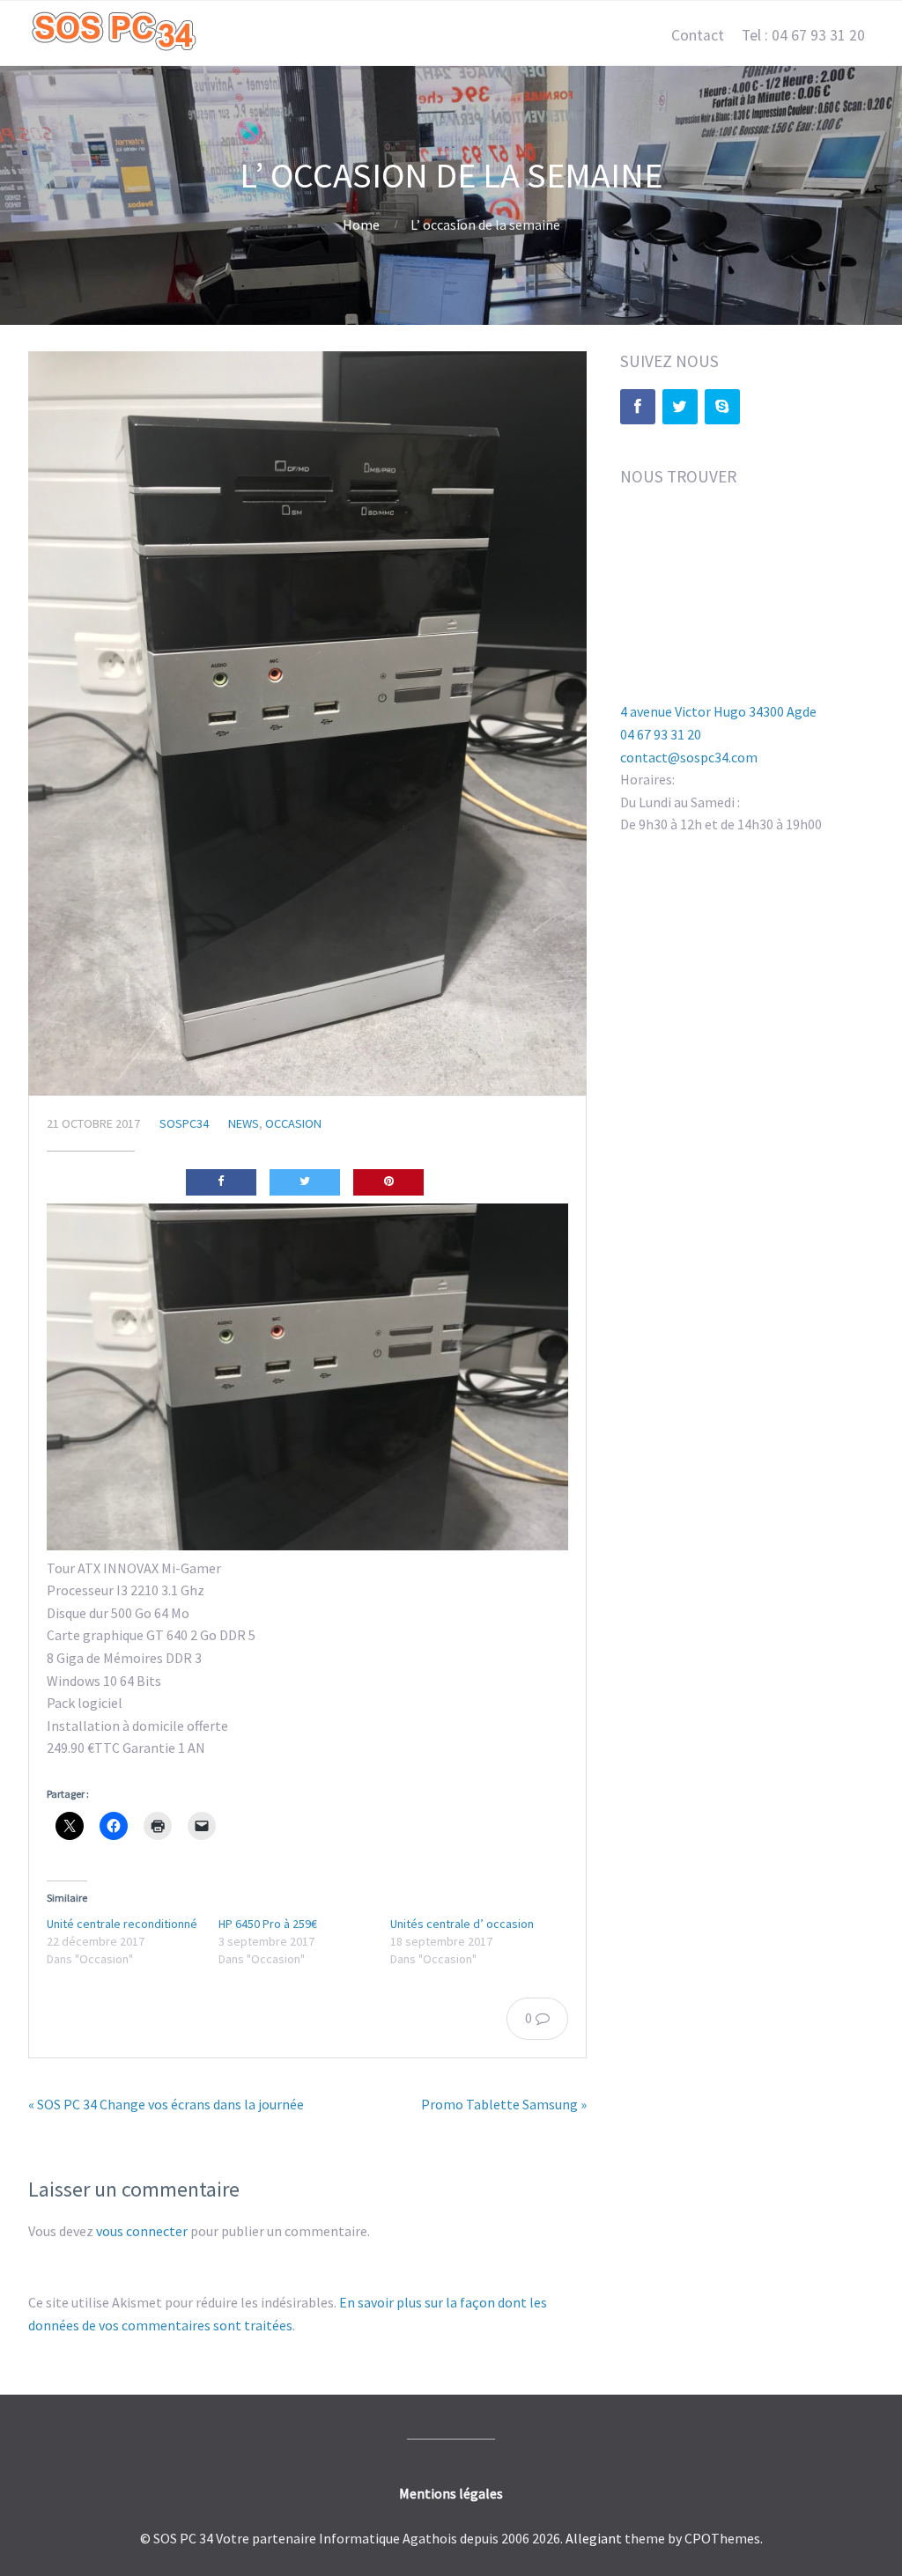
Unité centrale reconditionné (122, 1924)
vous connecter (142, 2231)
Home (361, 224)
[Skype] (722, 407)
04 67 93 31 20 (661, 734)
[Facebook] (638, 407)
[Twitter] (680, 407)
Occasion (293, 1123)
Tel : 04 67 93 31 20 (803, 35)
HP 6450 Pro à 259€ (268, 1924)
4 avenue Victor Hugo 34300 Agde (718, 711)
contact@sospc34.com (689, 757)
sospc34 (184, 1123)
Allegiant (594, 2538)
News (244, 1123)
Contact (698, 35)
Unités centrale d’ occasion (462, 1924)
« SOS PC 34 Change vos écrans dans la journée (166, 2104)
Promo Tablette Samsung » (504, 2104)
